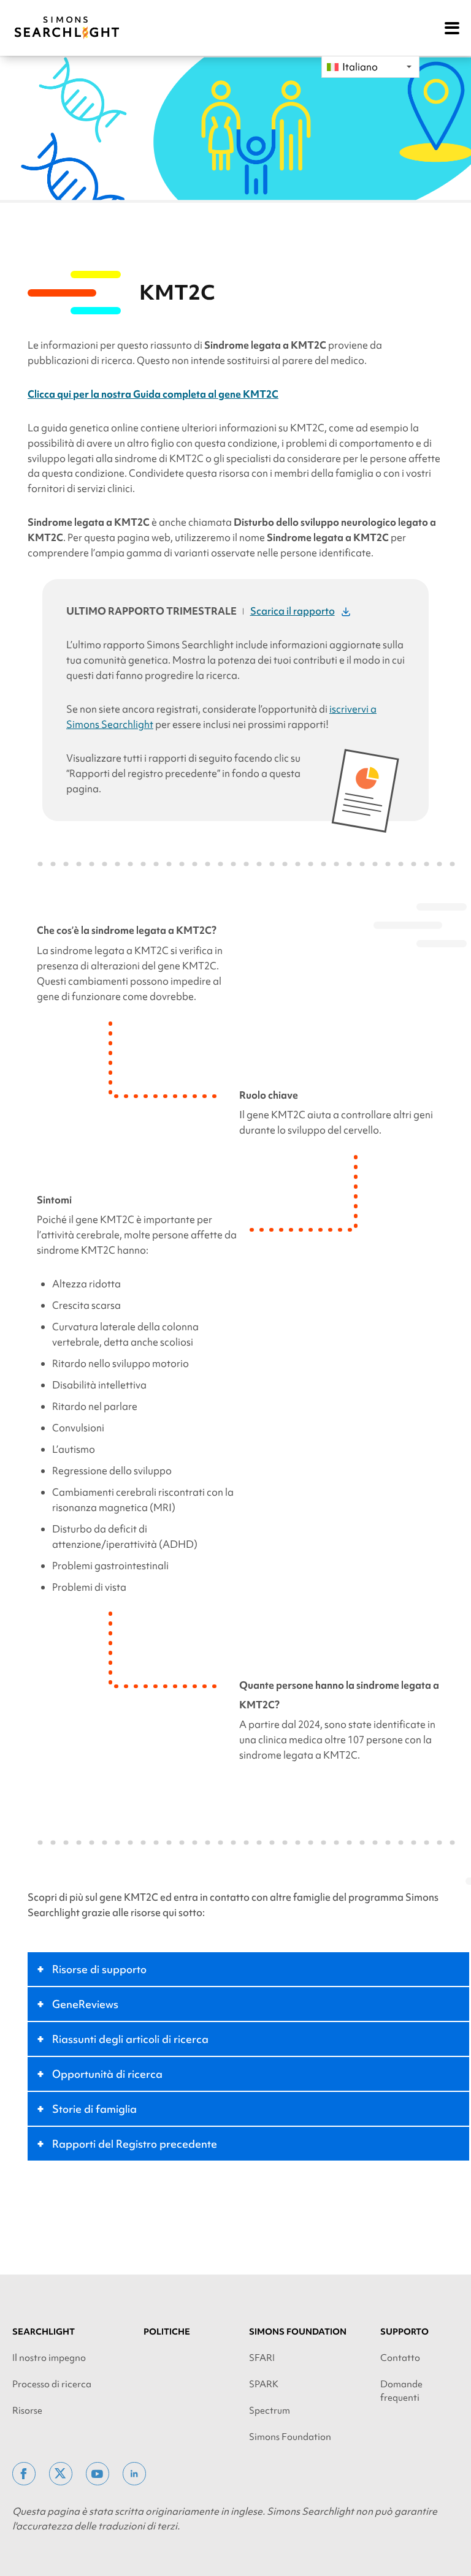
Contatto (400, 2358)
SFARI (262, 2358)
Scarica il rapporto (293, 611)
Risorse (27, 2411)
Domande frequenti (401, 2391)
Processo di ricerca (52, 2384)
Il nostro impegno (49, 2358)
